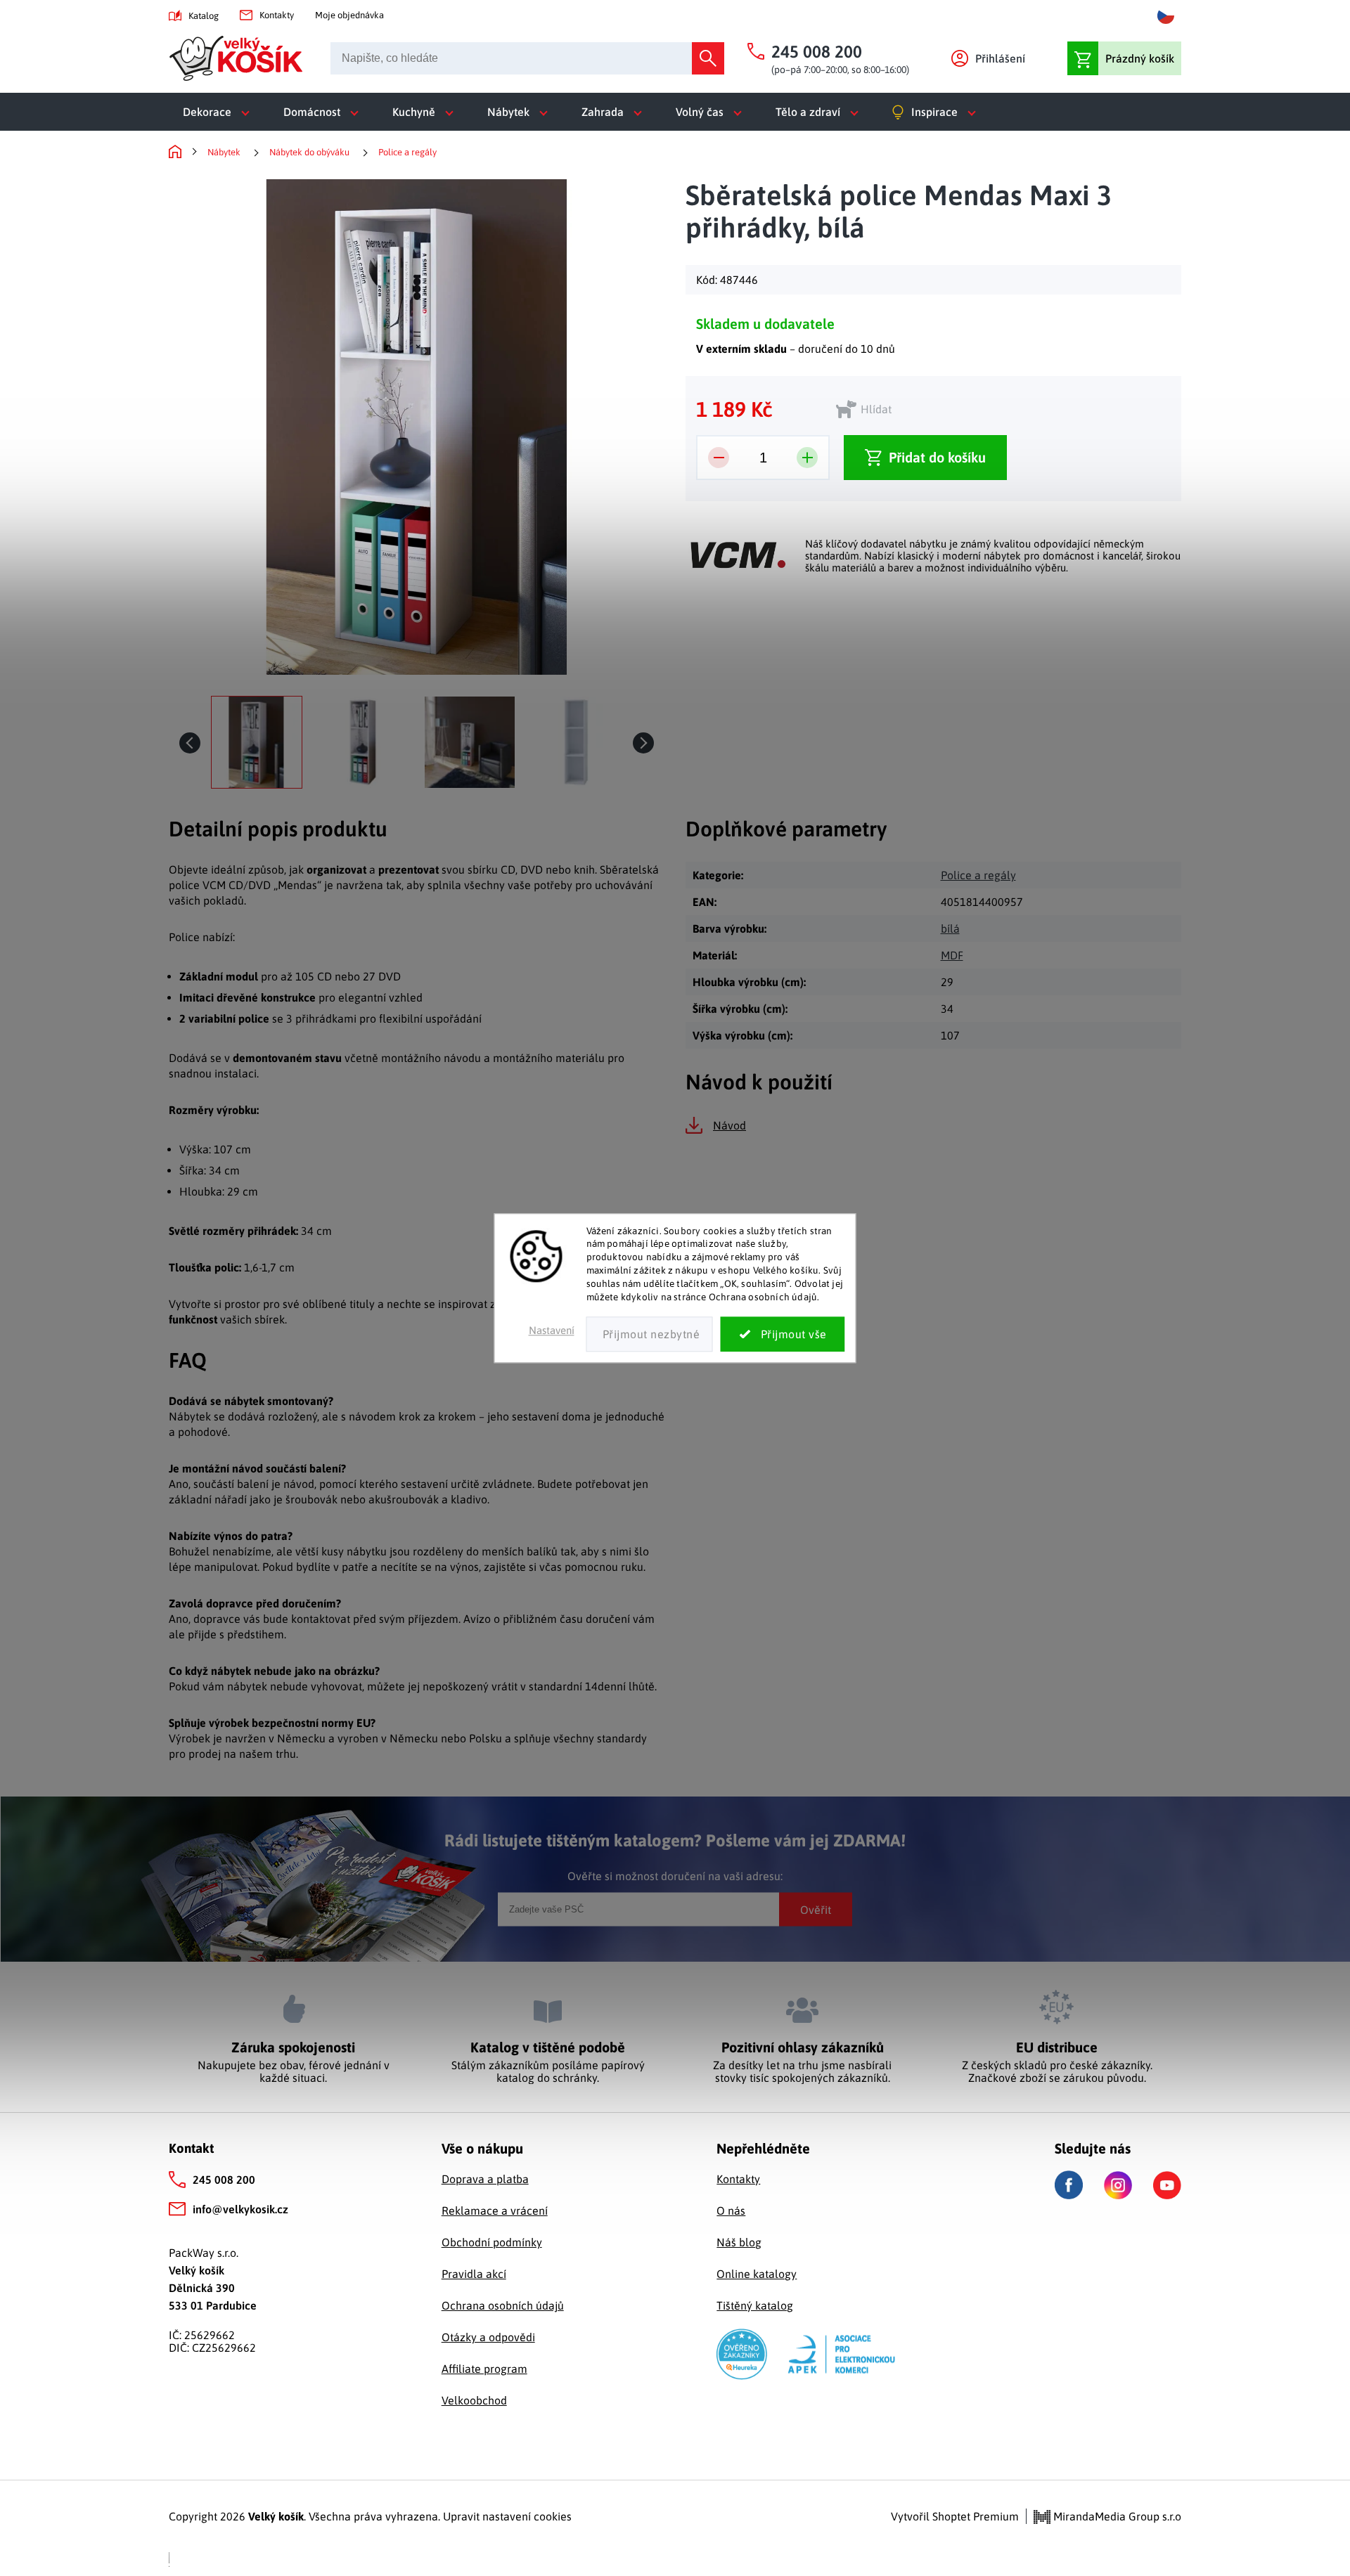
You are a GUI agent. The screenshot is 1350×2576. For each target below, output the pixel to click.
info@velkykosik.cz (240, 2209)
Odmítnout (650, 1334)
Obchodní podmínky (492, 2242)
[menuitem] (219, 112)
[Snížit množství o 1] (719, 458)
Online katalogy (757, 2274)
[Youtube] (1167, 2185)
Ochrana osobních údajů (503, 2305)
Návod (729, 1125)
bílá (950, 928)
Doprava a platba (485, 2179)
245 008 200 (224, 2180)
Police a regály (978, 875)
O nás (731, 2211)
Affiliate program (484, 2369)
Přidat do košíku (937, 457)
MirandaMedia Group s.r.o (1116, 2516)
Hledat (708, 58)
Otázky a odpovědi (488, 2337)
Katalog (204, 16)
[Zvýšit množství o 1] (807, 458)
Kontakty (277, 15)
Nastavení (552, 1330)
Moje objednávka (349, 15)
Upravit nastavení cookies (507, 2516)
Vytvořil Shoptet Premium (955, 2516)
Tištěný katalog (755, 2305)
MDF (952, 955)
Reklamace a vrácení (495, 2211)
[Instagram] (1118, 2185)
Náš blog (739, 2242)
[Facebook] (1069, 2185)
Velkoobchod (474, 2400)
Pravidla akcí (474, 2274)
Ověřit (816, 1909)
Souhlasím (783, 1334)
